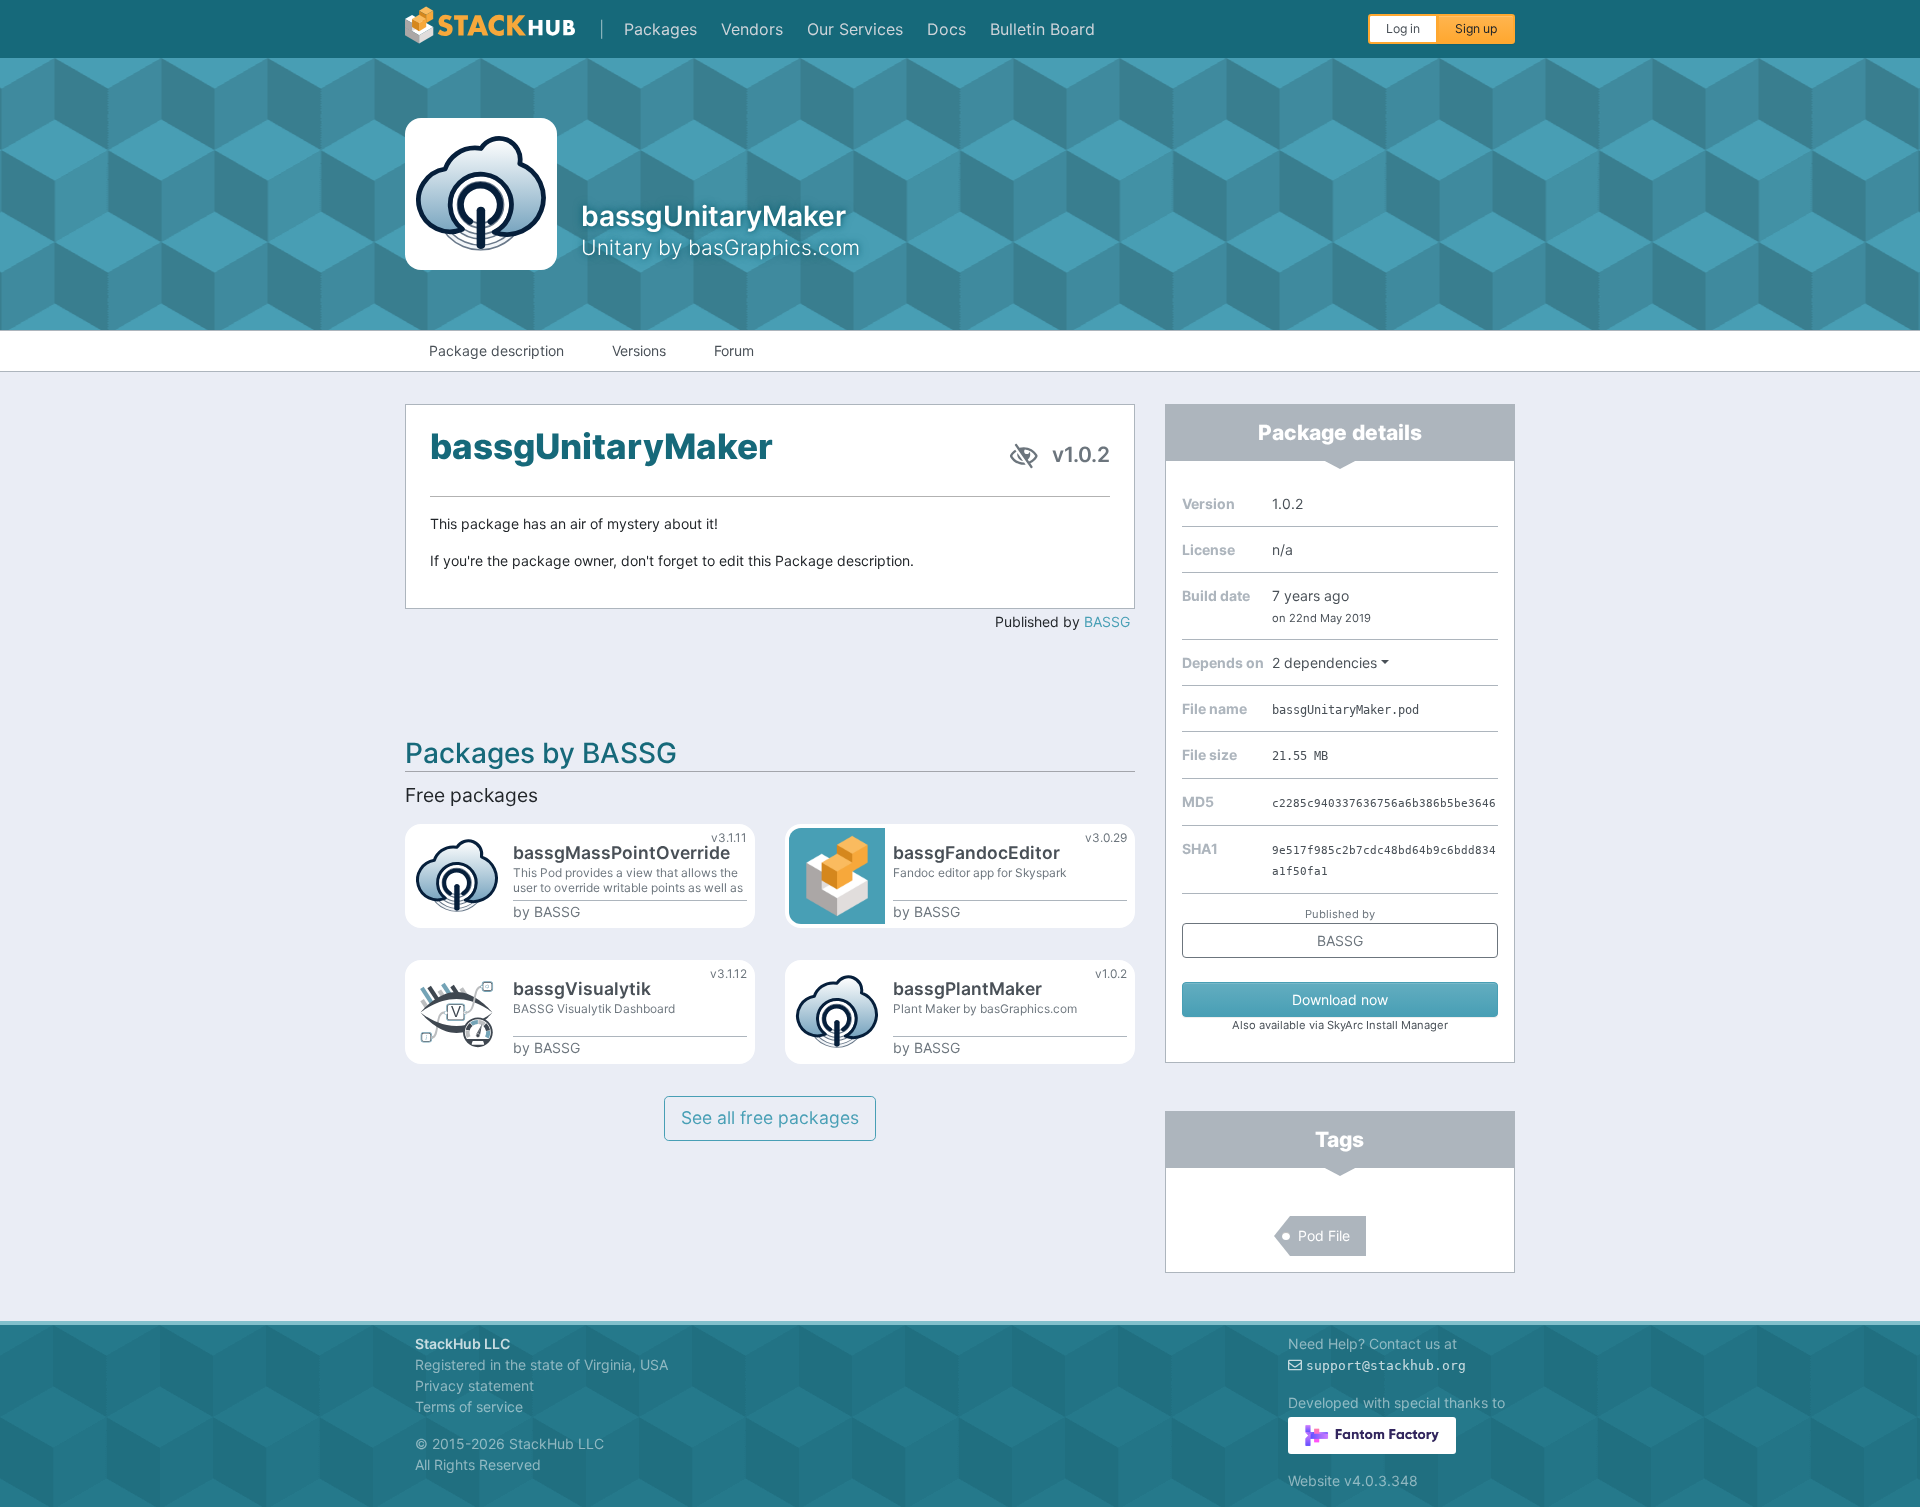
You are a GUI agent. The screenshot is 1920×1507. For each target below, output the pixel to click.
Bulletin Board (1042, 29)
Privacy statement (474, 1385)
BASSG (1107, 621)
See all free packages (770, 1117)
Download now (1340, 999)
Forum (734, 350)
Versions (639, 350)
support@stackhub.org (1386, 1365)
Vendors (752, 29)
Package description (496, 350)
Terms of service (469, 1406)
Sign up (1476, 28)
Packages (660, 29)
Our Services (855, 29)
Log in (1403, 28)
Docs (946, 29)
